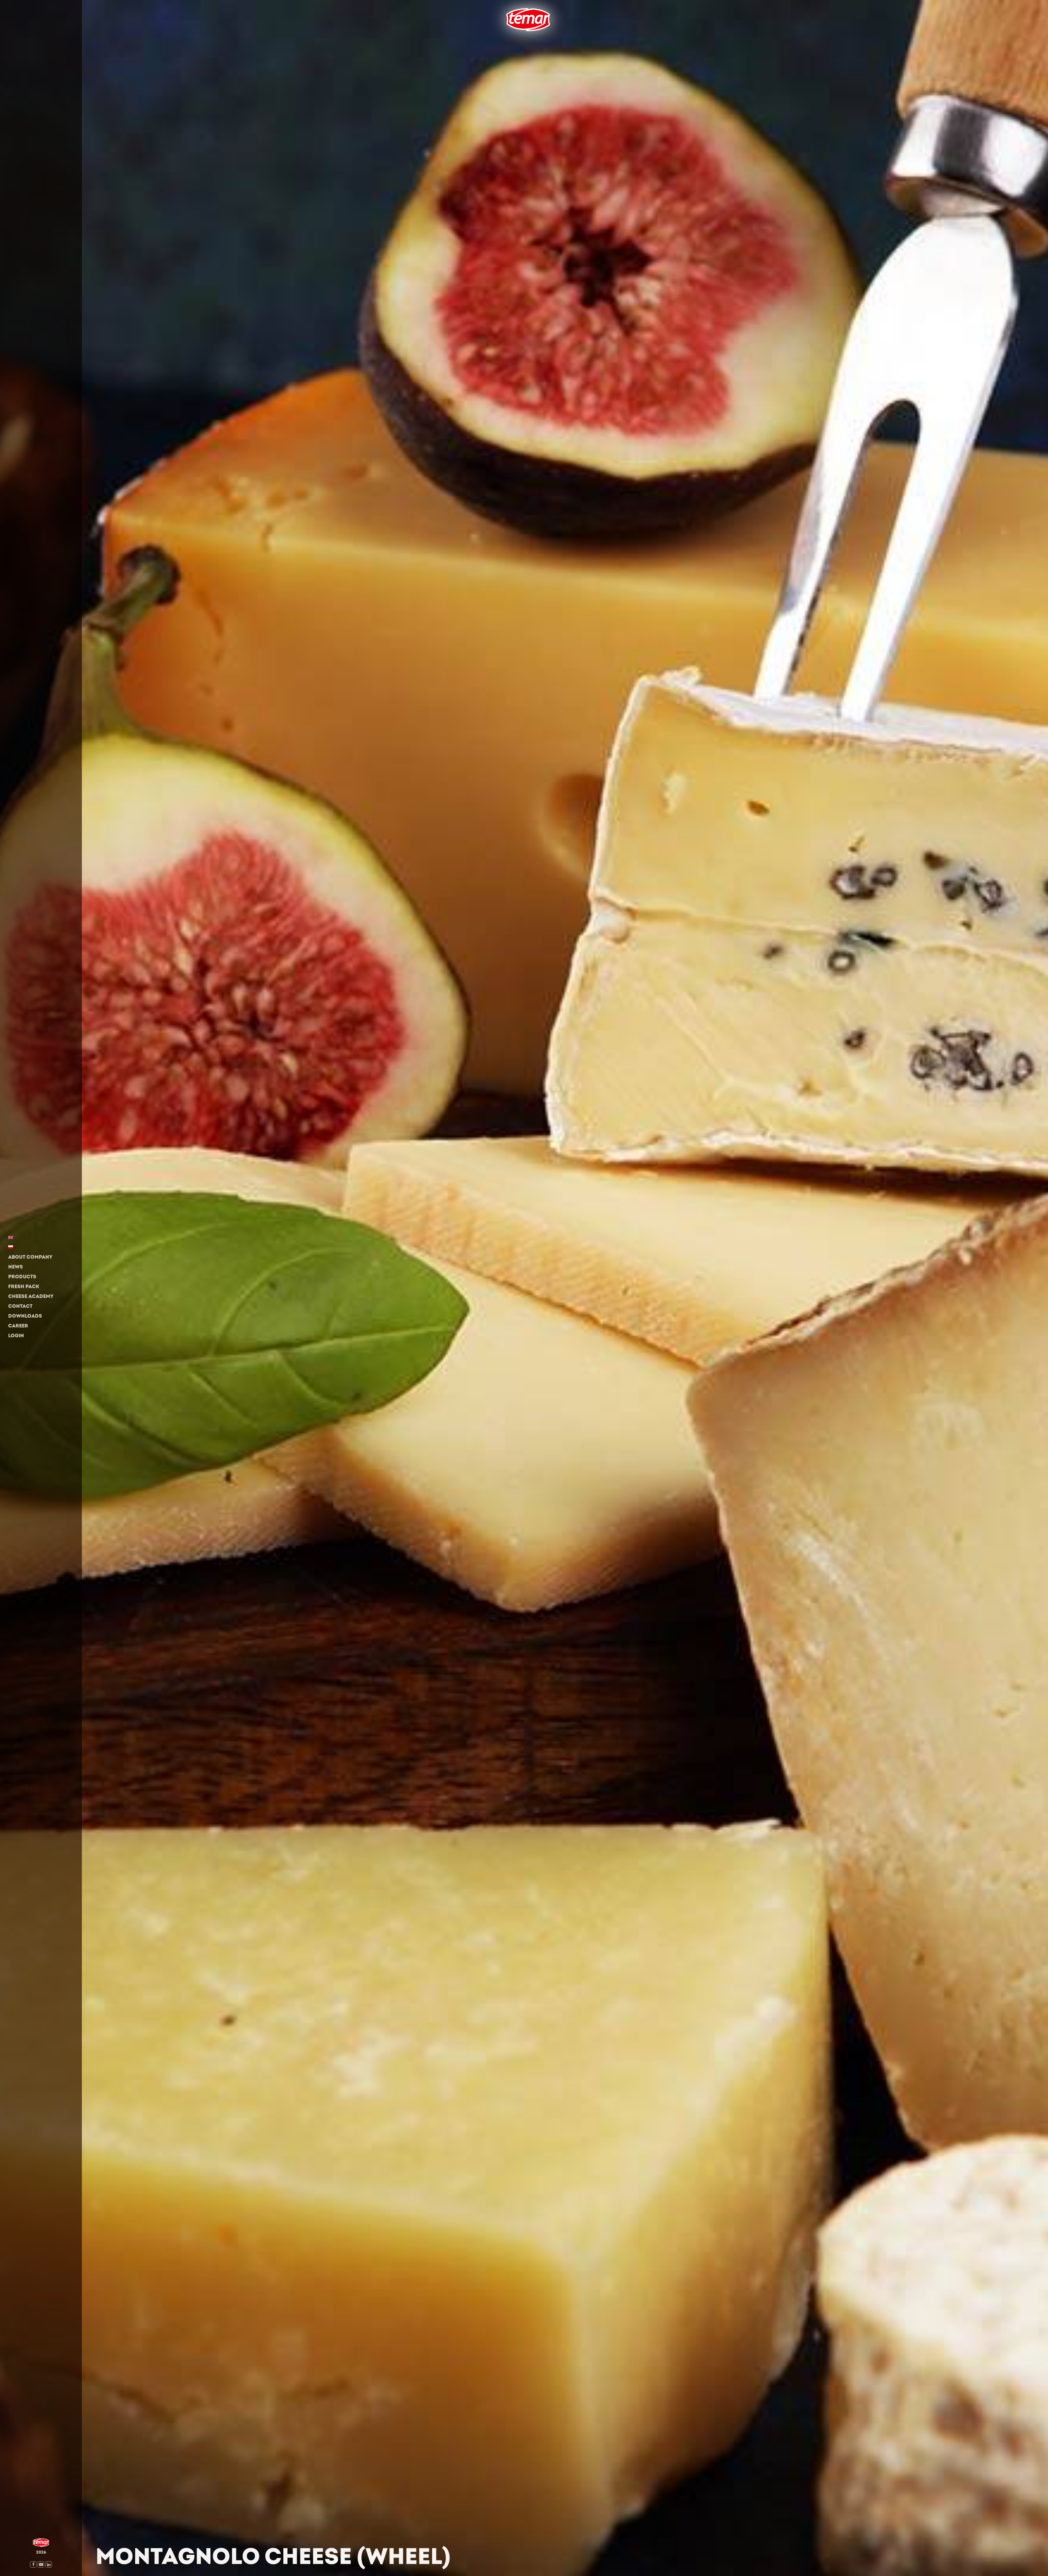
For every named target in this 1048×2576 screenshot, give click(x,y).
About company (30, 1257)
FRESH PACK (24, 1287)
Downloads (25, 1316)
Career (18, 1326)
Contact (20, 1306)
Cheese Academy (31, 1296)
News (16, 1267)
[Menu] (502, 39)
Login (16, 1336)
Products (22, 1277)
